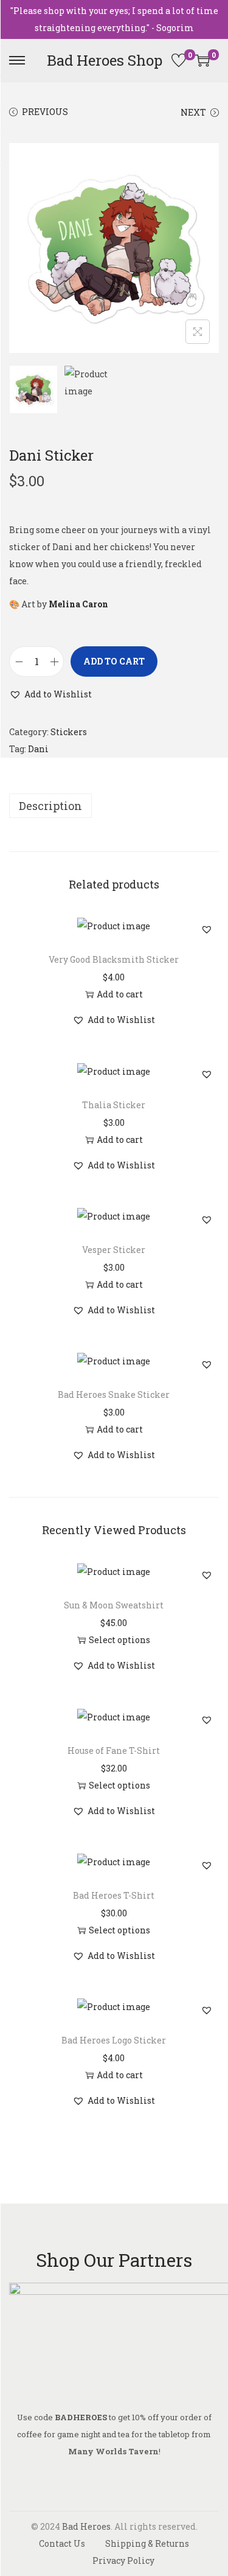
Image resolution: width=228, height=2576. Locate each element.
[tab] (114, 806)
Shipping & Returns (147, 2543)
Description (50, 806)
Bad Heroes (86, 2526)
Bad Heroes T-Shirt (114, 1895)
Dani (38, 749)
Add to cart (114, 661)
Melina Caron (78, 604)
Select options (119, 1640)
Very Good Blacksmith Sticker (114, 959)
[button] (50, 694)
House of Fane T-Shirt (114, 1750)
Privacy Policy (123, 2560)
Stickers (69, 732)
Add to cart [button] (120, 994)
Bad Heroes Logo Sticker (114, 2040)
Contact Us (62, 2543)
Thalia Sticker (114, 1105)
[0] (179, 60)
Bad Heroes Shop (105, 60)
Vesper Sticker (114, 1250)
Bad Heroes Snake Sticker (114, 1394)
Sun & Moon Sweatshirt (114, 1605)
